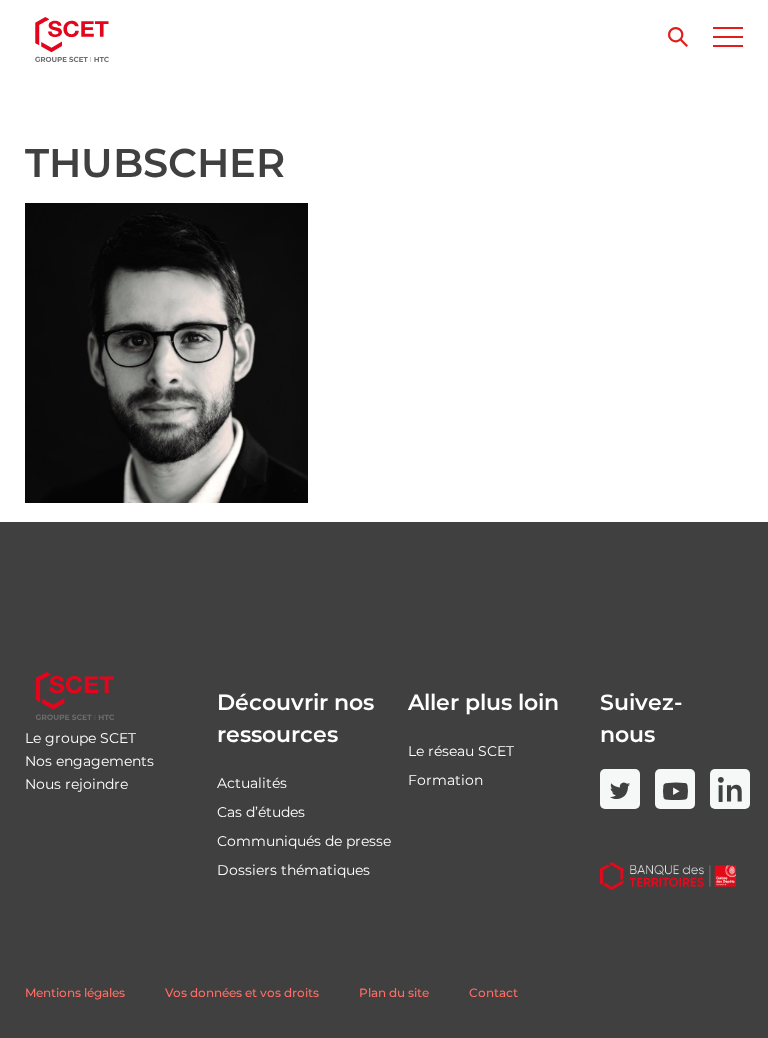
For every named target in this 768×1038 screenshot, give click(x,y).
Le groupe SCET (80, 738)
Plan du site (394, 992)
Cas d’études (261, 812)
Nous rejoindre (76, 784)
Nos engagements (89, 761)
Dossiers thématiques (293, 870)
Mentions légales (75, 992)
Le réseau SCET (461, 751)
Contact (493, 992)
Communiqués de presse (304, 841)
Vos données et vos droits (242, 992)
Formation (445, 780)
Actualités (252, 783)
